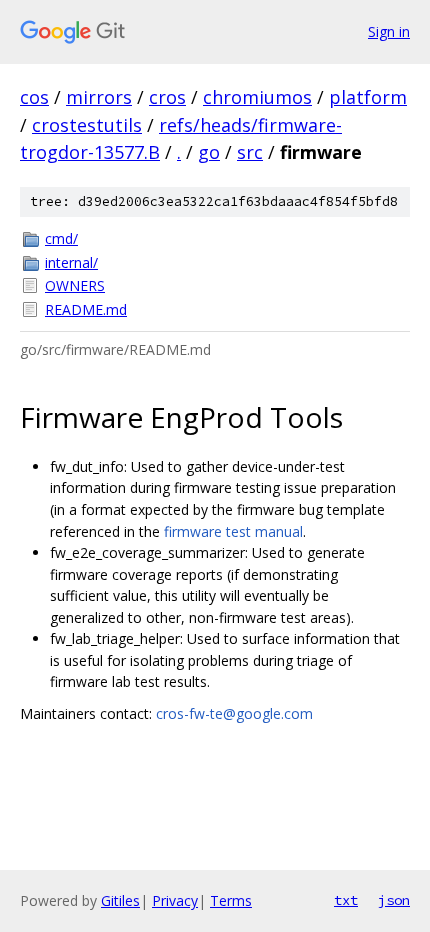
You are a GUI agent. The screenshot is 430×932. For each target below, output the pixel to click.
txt (346, 900)
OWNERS (75, 285)
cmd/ (61, 238)
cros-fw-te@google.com (234, 713)
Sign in (389, 31)
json (394, 900)
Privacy (175, 900)
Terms (231, 900)
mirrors (99, 97)
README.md (86, 309)
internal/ (71, 262)
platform (368, 97)
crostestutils (87, 125)
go (209, 152)
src (250, 152)
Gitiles (120, 900)
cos (34, 97)
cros (167, 97)
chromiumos (257, 97)
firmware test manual (233, 531)
